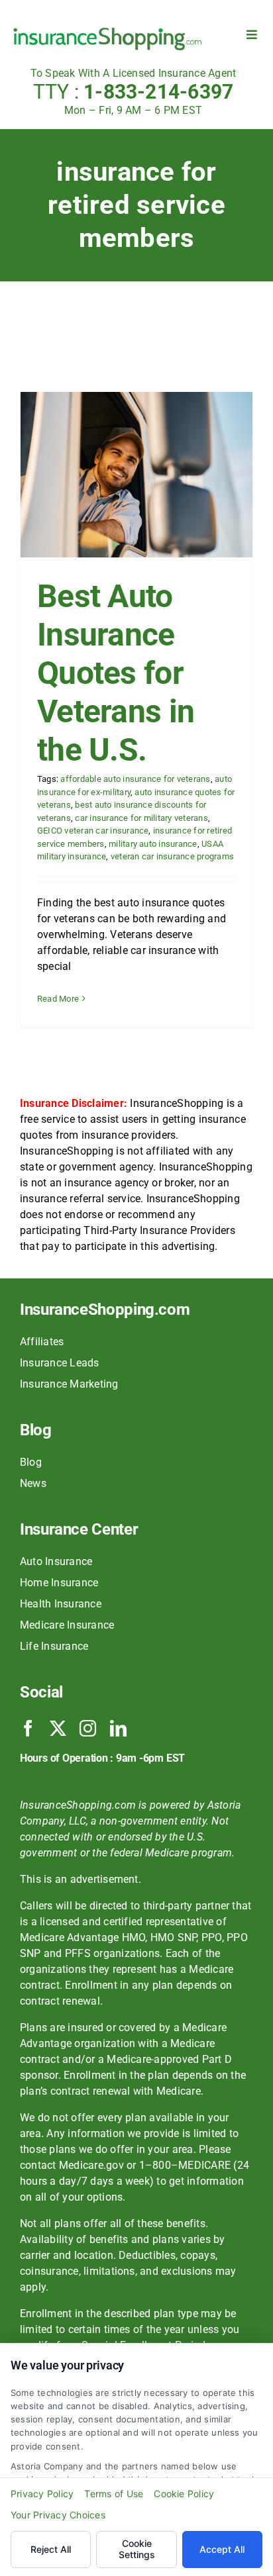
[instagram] (88, 1728)
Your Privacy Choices (58, 2515)
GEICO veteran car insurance (93, 831)
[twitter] (58, 1728)
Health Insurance (61, 1604)
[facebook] (28, 1728)
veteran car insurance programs (172, 856)
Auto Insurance (56, 1561)
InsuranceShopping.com (105, 1310)
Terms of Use (114, 2494)
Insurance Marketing (69, 1384)
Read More (58, 999)
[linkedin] (118, 1728)
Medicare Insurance (67, 1625)
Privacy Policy (42, 2494)
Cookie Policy (184, 2494)
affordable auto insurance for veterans (135, 779)
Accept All (222, 2549)
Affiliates (42, 1342)
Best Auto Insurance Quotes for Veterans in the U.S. (116, 673)
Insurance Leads (60, 1363)
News (33, 1483)
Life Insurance (54, 1646)
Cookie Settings (137, 2549)
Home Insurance (59, 1583)
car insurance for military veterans (141, 818)
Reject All (51, 2549)
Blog (31, 1462)
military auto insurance (153, 844)
